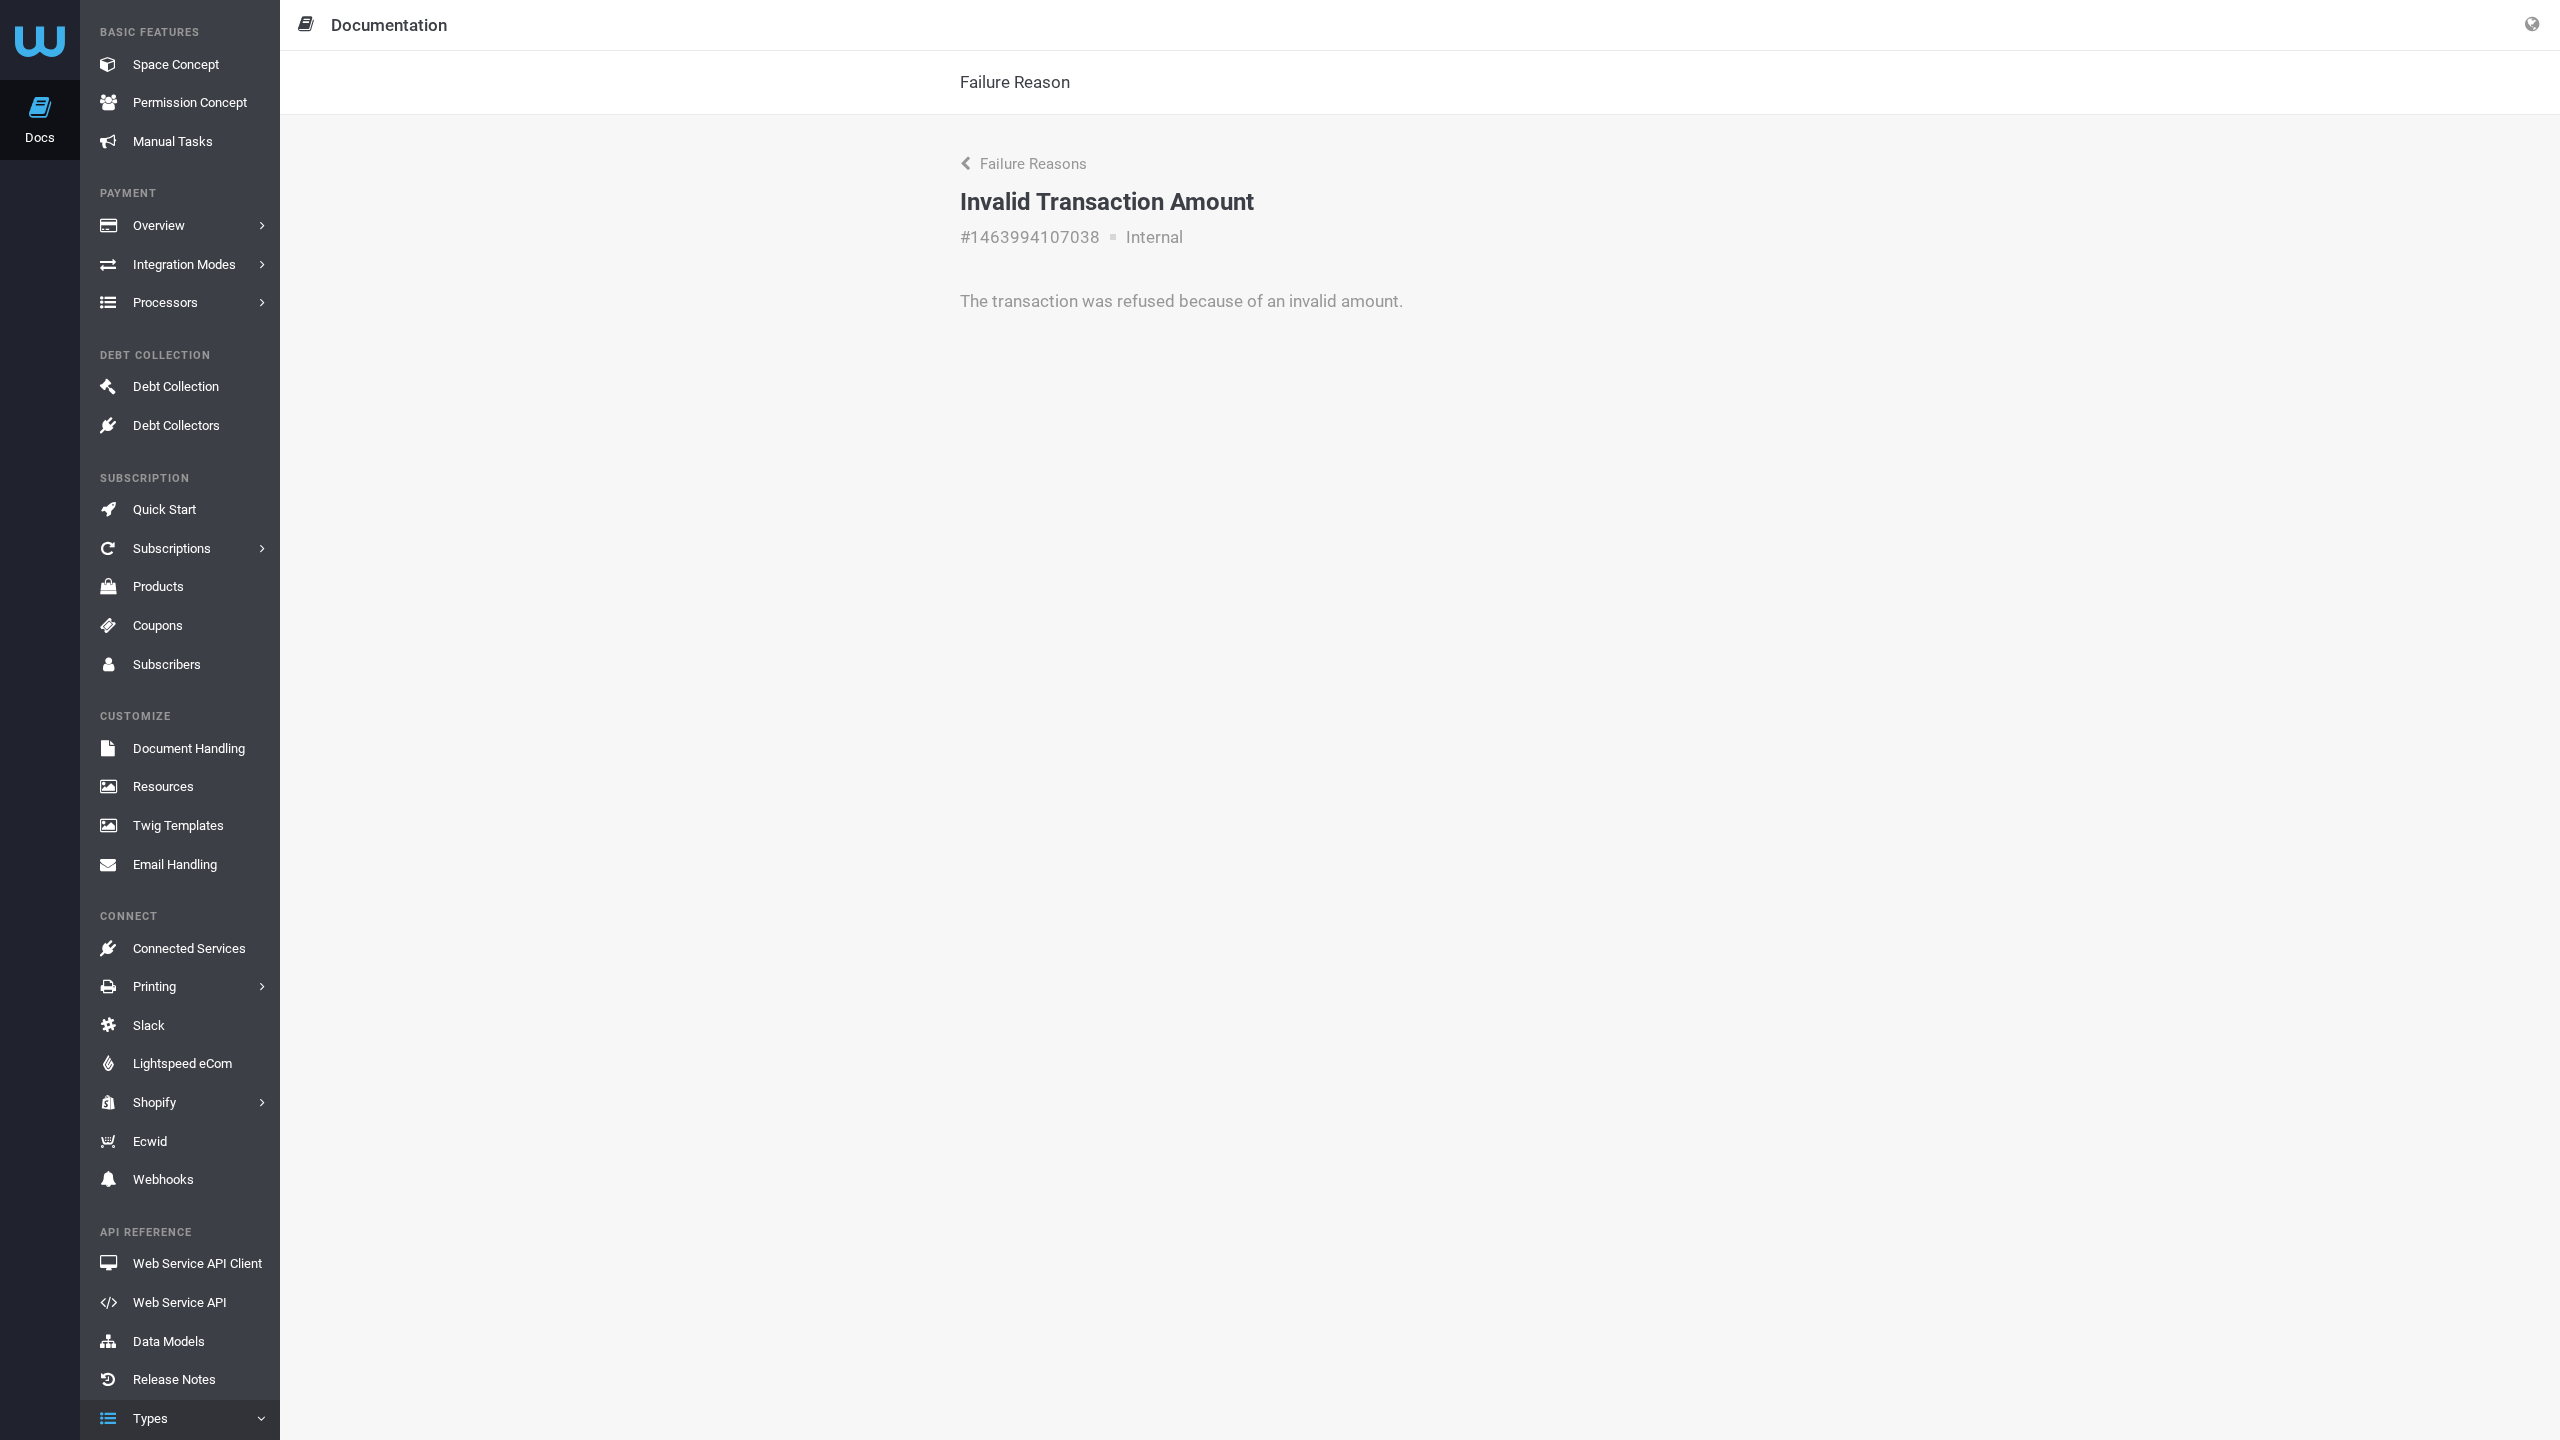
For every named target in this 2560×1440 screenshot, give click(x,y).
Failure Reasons (1031, 164)
